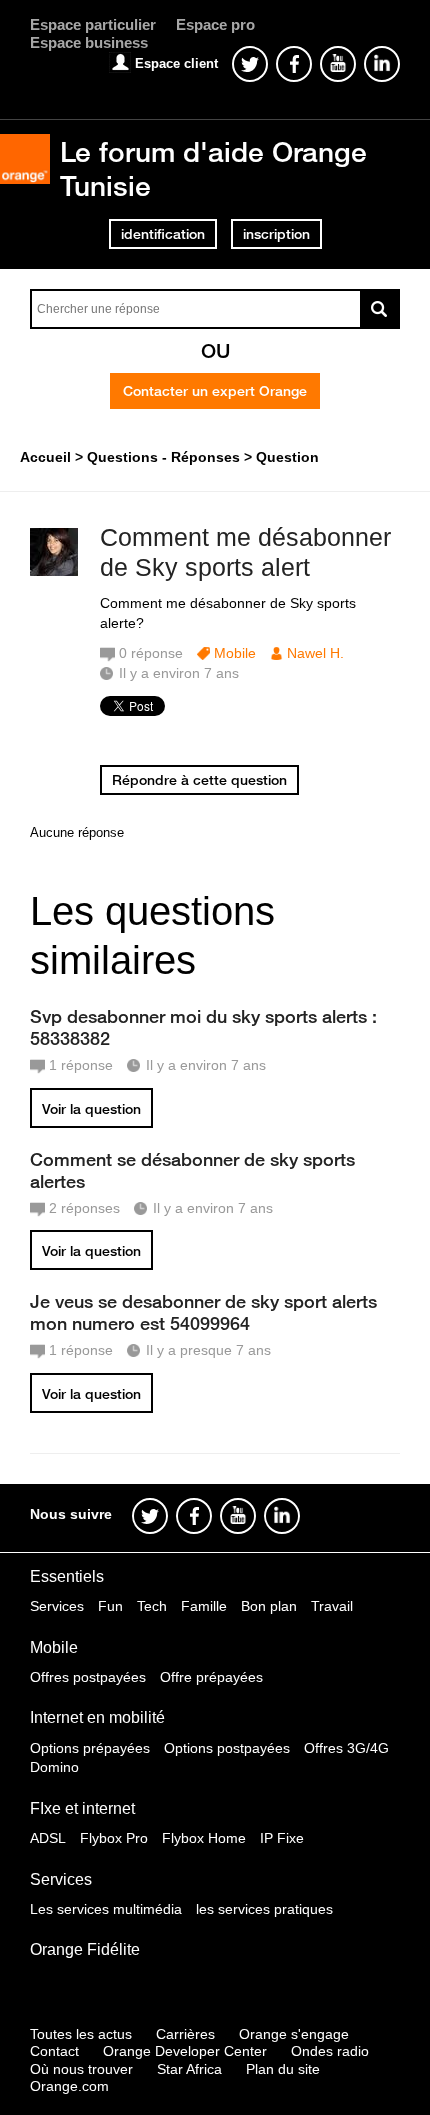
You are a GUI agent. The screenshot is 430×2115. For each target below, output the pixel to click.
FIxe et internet (82, 1808)
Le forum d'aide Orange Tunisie (213, 168)
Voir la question (91, 1109)
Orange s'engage (294, 2034)
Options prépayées (90, 1748)
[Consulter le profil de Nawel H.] (54, 571)
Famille (204, 1606)
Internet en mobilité (97, 1717)
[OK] (380, 309)
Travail (332, 1606)
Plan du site (283, 2069)
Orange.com (69, 2086)
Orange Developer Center (185, 2051)
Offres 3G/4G (346, 1748)
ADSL (48, 1838)
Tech (152, 1606)
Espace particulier (93, 24)
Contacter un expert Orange (215, 391)
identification (163, 234)
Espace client (176, 63)
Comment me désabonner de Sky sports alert (245, 552)
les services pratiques (264, 1909)
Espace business (89, 42)
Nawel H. (315, 653)
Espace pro (215, 24)
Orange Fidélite (85, 1949)
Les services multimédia (106, 1909)
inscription (276, 234)
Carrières (185, 2034)
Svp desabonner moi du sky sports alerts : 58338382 (203, 1027)
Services (57, 1606)
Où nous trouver (81, 2069)
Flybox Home (204, 1838)
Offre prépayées (211, 1677)
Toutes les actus (81, 2034)
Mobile (235, 653)
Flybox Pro (114, 1838)
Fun (110, 1606)
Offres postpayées (88, 1677)
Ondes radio (330, 2051)
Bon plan (269, 1606)
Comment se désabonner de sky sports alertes (192, 1170)
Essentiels (67, 1576)
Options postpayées (227, 1748)
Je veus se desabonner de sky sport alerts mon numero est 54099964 (203, 1312)
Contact (54, 2051)
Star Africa (189, 2069)
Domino (54, 1767)
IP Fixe (282, 1838)
